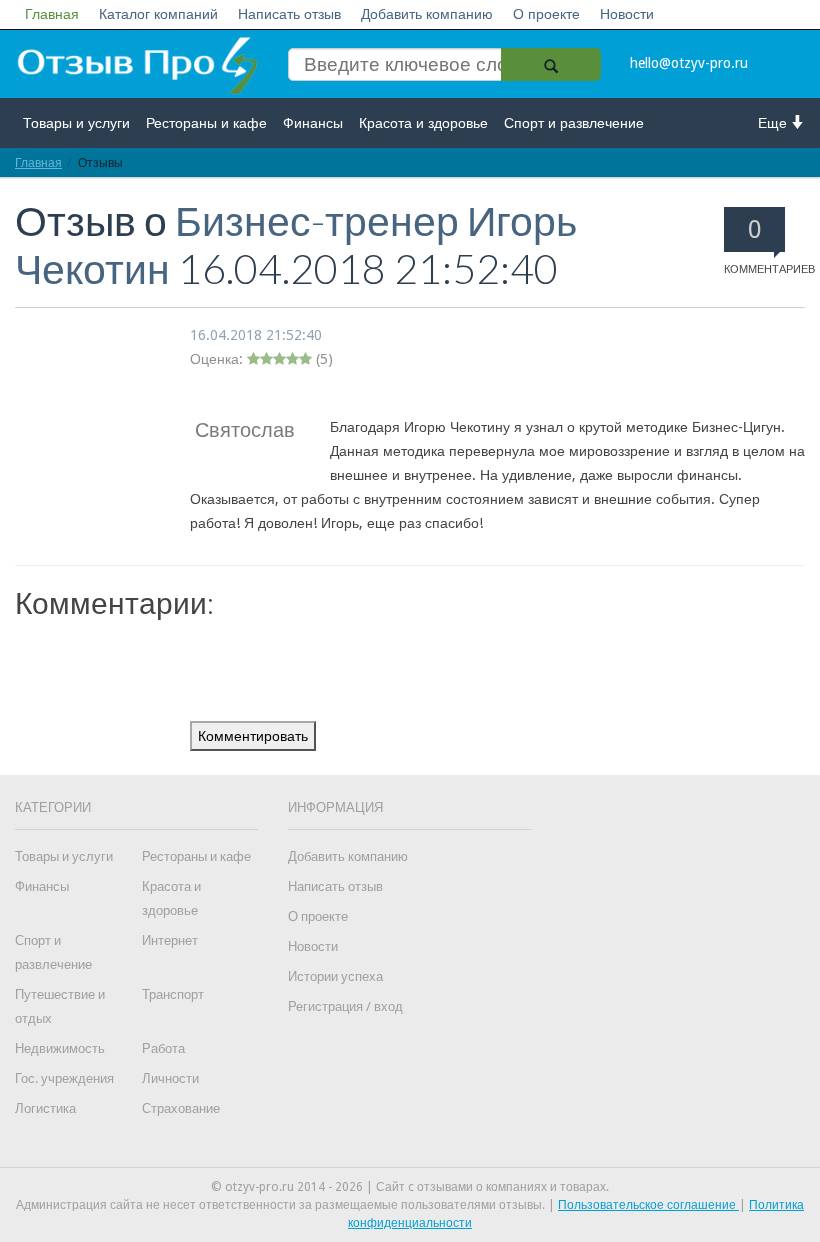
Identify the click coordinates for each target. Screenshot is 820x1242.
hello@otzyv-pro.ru (689, 63)
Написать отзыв (289, 14)
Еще (774, 123)
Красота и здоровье (423, 123)
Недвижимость (60, 1048)
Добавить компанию (427, 14)
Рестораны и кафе (206, 123)
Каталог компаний (158, 14)
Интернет (170, 940)
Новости (627, 14)
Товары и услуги (76, 123)
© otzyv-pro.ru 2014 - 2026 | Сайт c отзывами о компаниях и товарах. (410, 1187)
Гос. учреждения (64, 1078)
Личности (170, 1078)
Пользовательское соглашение (648, 1205)
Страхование (181, 1108)
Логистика (45, 1108)
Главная (52, 14)
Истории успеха (335, 976)
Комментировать (253, 736)
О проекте (546, 14)
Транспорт (173, 994)
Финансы (313, 123)
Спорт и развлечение (574, 123)
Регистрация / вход (345, 1006)
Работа (163, 1048)
